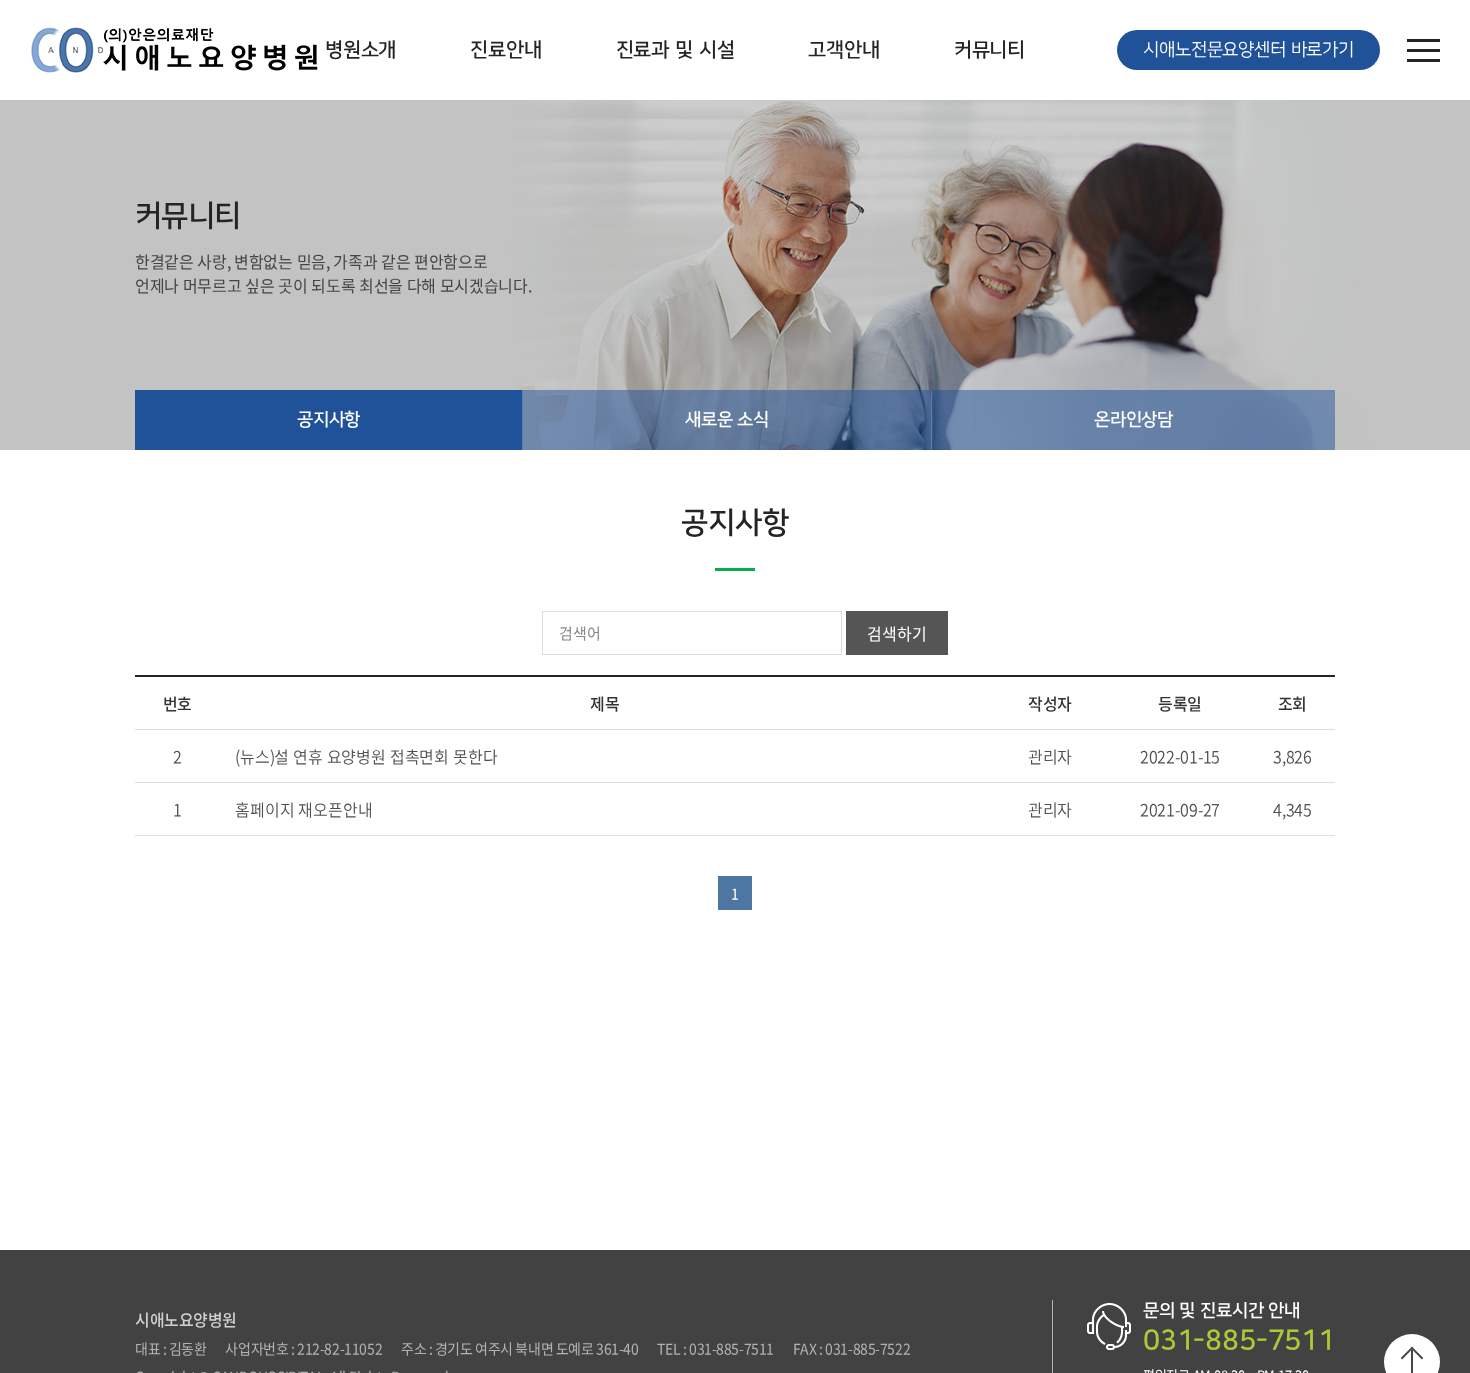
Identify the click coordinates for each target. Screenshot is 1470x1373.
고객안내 (843, 50)
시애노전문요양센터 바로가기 (1248, 49)
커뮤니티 (989, 50)
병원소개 (360, 50)
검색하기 (896, 633)
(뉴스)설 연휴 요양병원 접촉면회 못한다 (366, 756)
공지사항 (328, 420)
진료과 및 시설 (675, 50)
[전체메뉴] (1423, 49)
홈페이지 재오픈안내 (303, 809)
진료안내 (505, 50)
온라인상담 (1133, 420)
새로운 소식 (727, 420)
